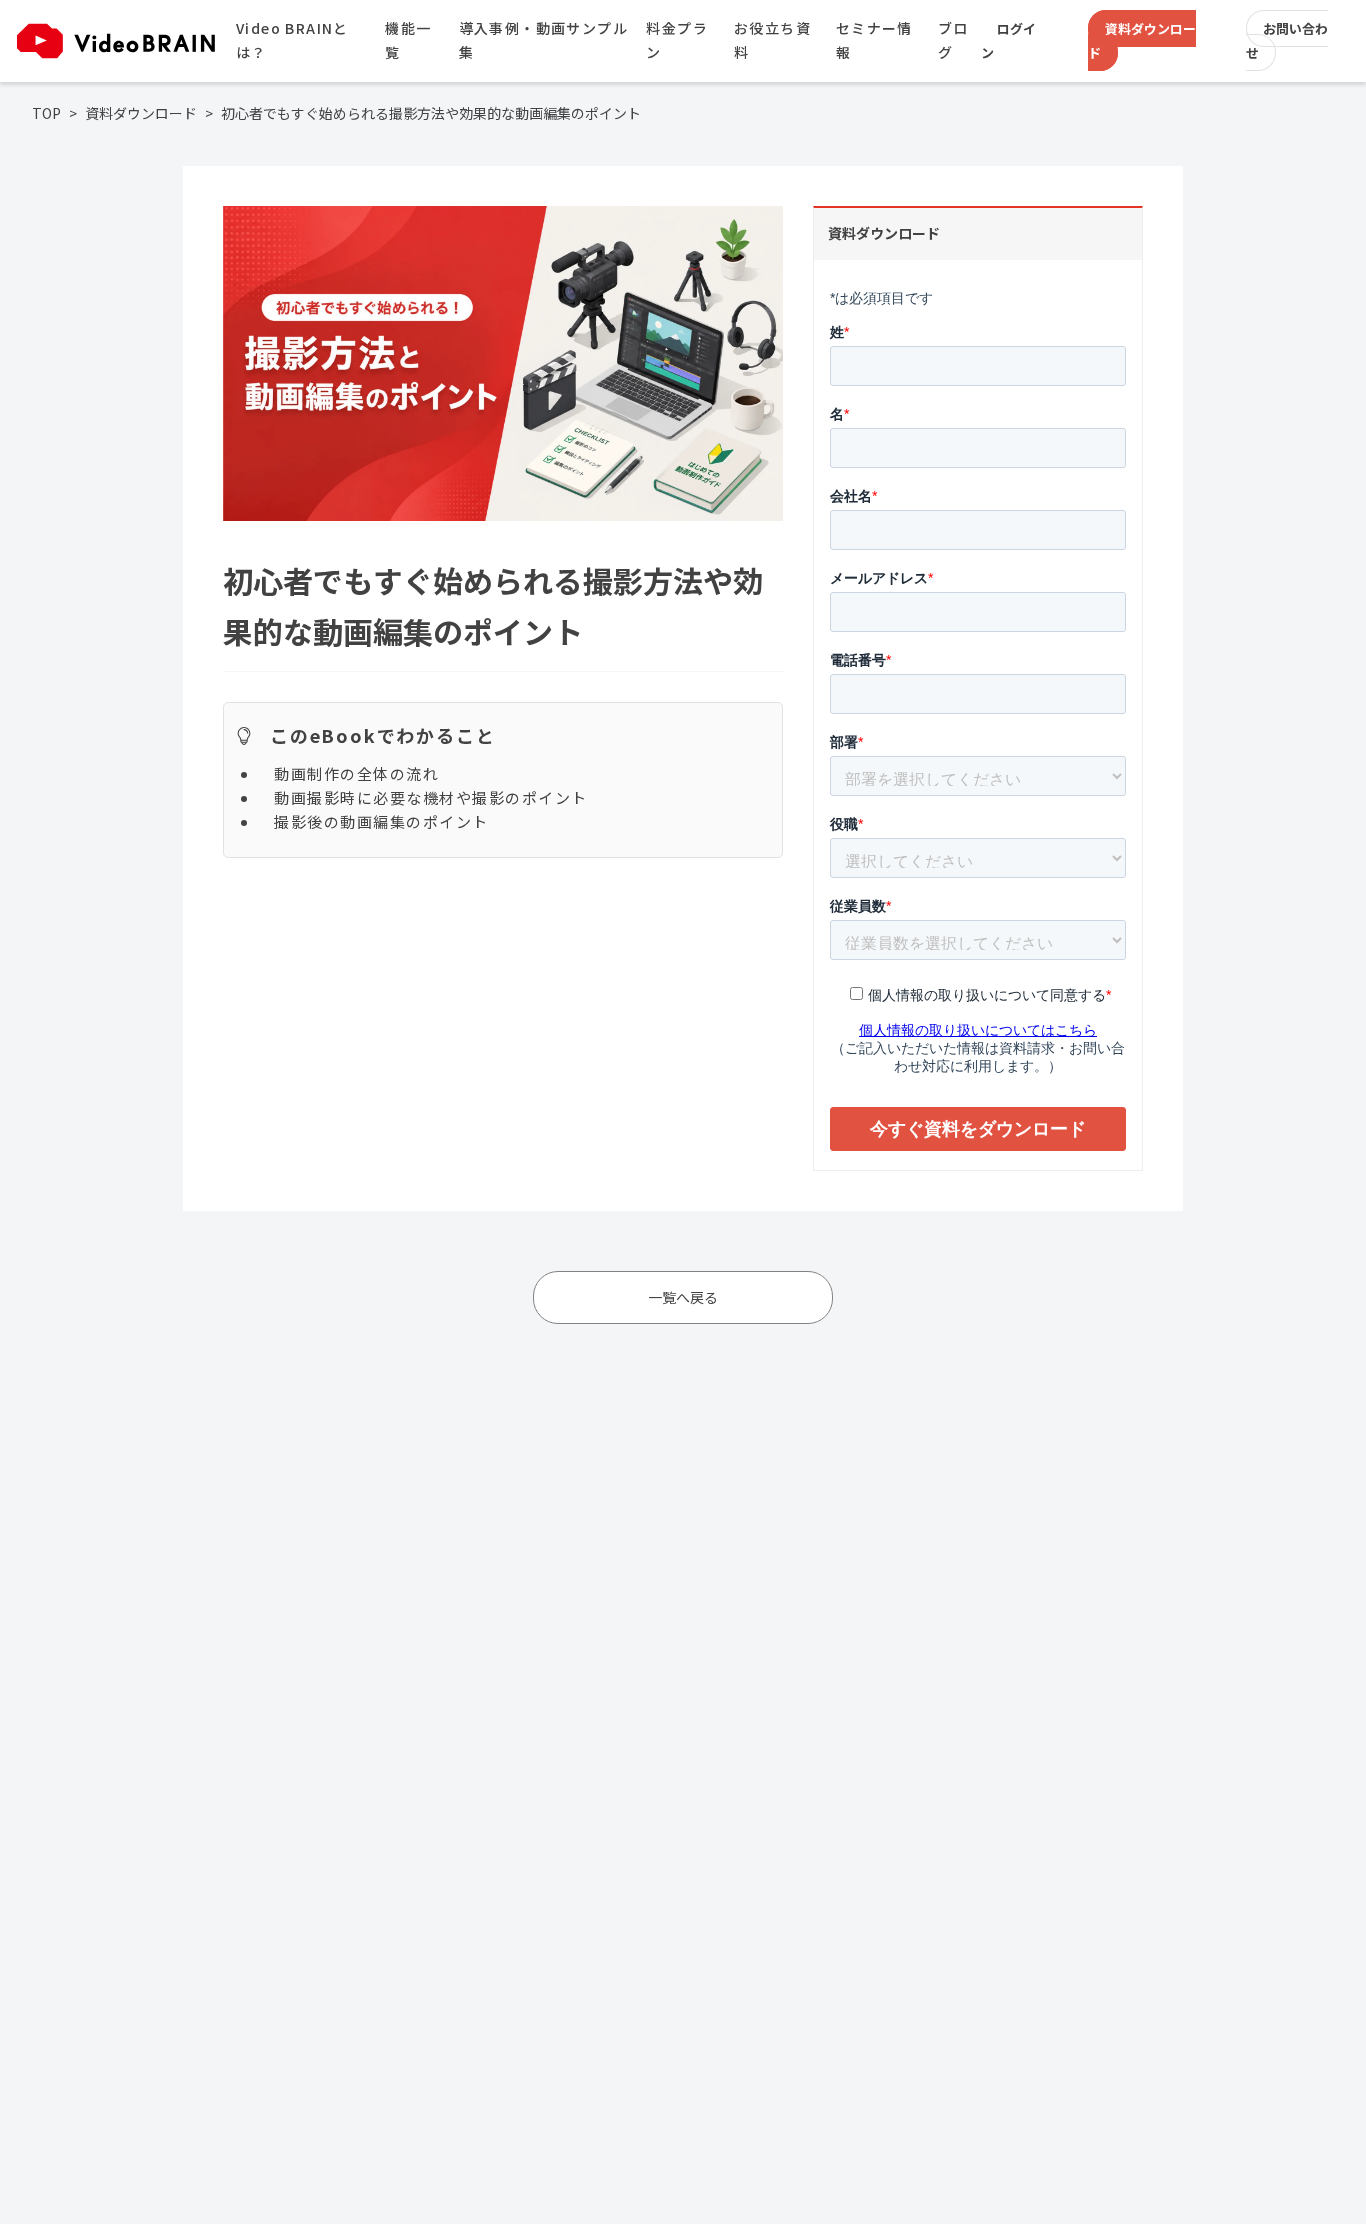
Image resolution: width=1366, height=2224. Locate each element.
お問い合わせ (1287, 40)
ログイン (1008, 40)
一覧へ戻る (683, 1297)
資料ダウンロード (1142, 40)
